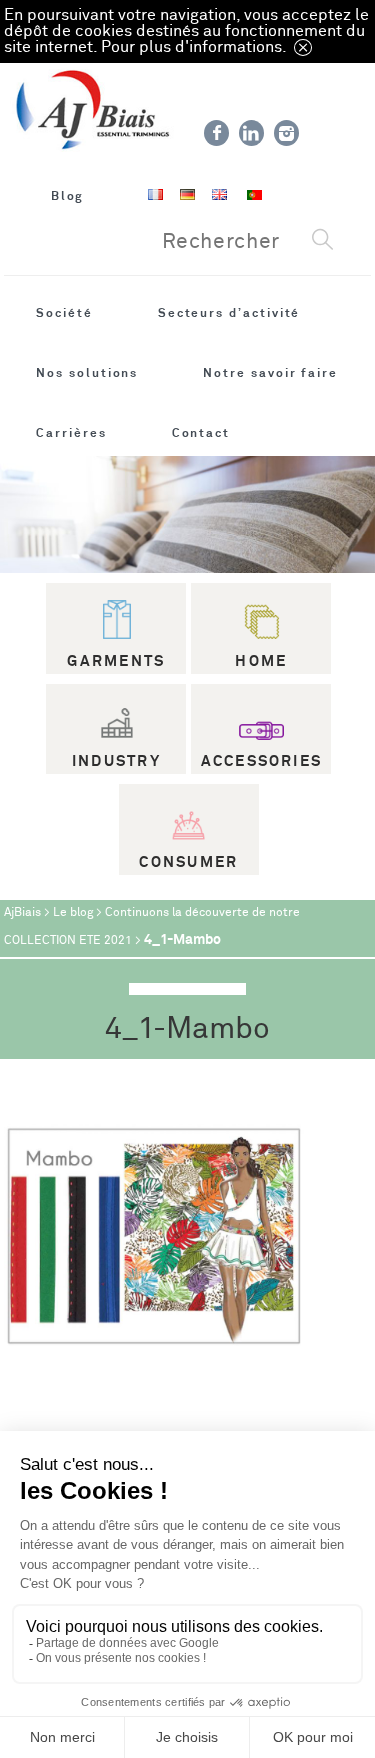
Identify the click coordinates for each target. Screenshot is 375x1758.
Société (64, 313)
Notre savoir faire (270, 373)
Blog (68, 196)
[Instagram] (286, 133)
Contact (201, 433)
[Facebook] (216, 133)
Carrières (71, 433)
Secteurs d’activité (229, 313)
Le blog (73, 912)
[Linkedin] (251, 133)
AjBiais (22, 912)
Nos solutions (87, 373)
